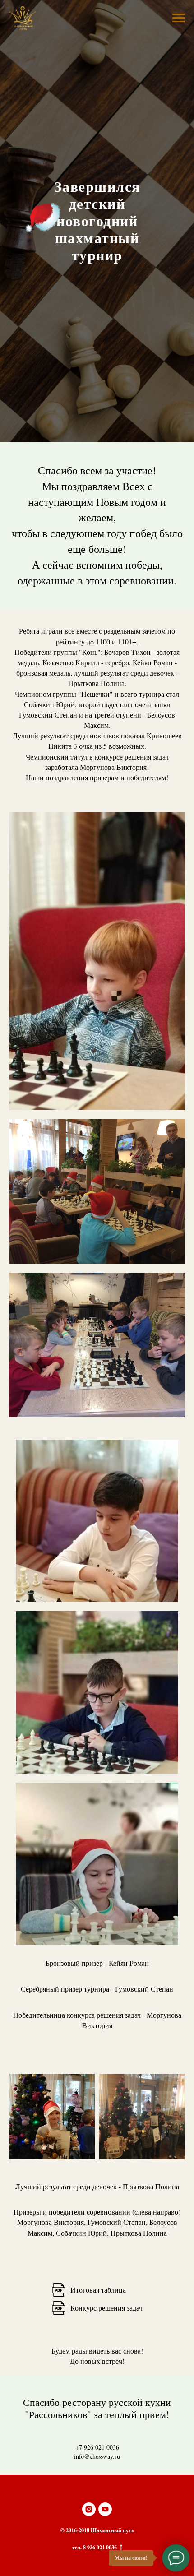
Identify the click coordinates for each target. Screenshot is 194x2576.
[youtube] (105, 2509)
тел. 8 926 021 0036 (95, 2548)
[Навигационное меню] (179, 18)
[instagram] (89, 2509)
